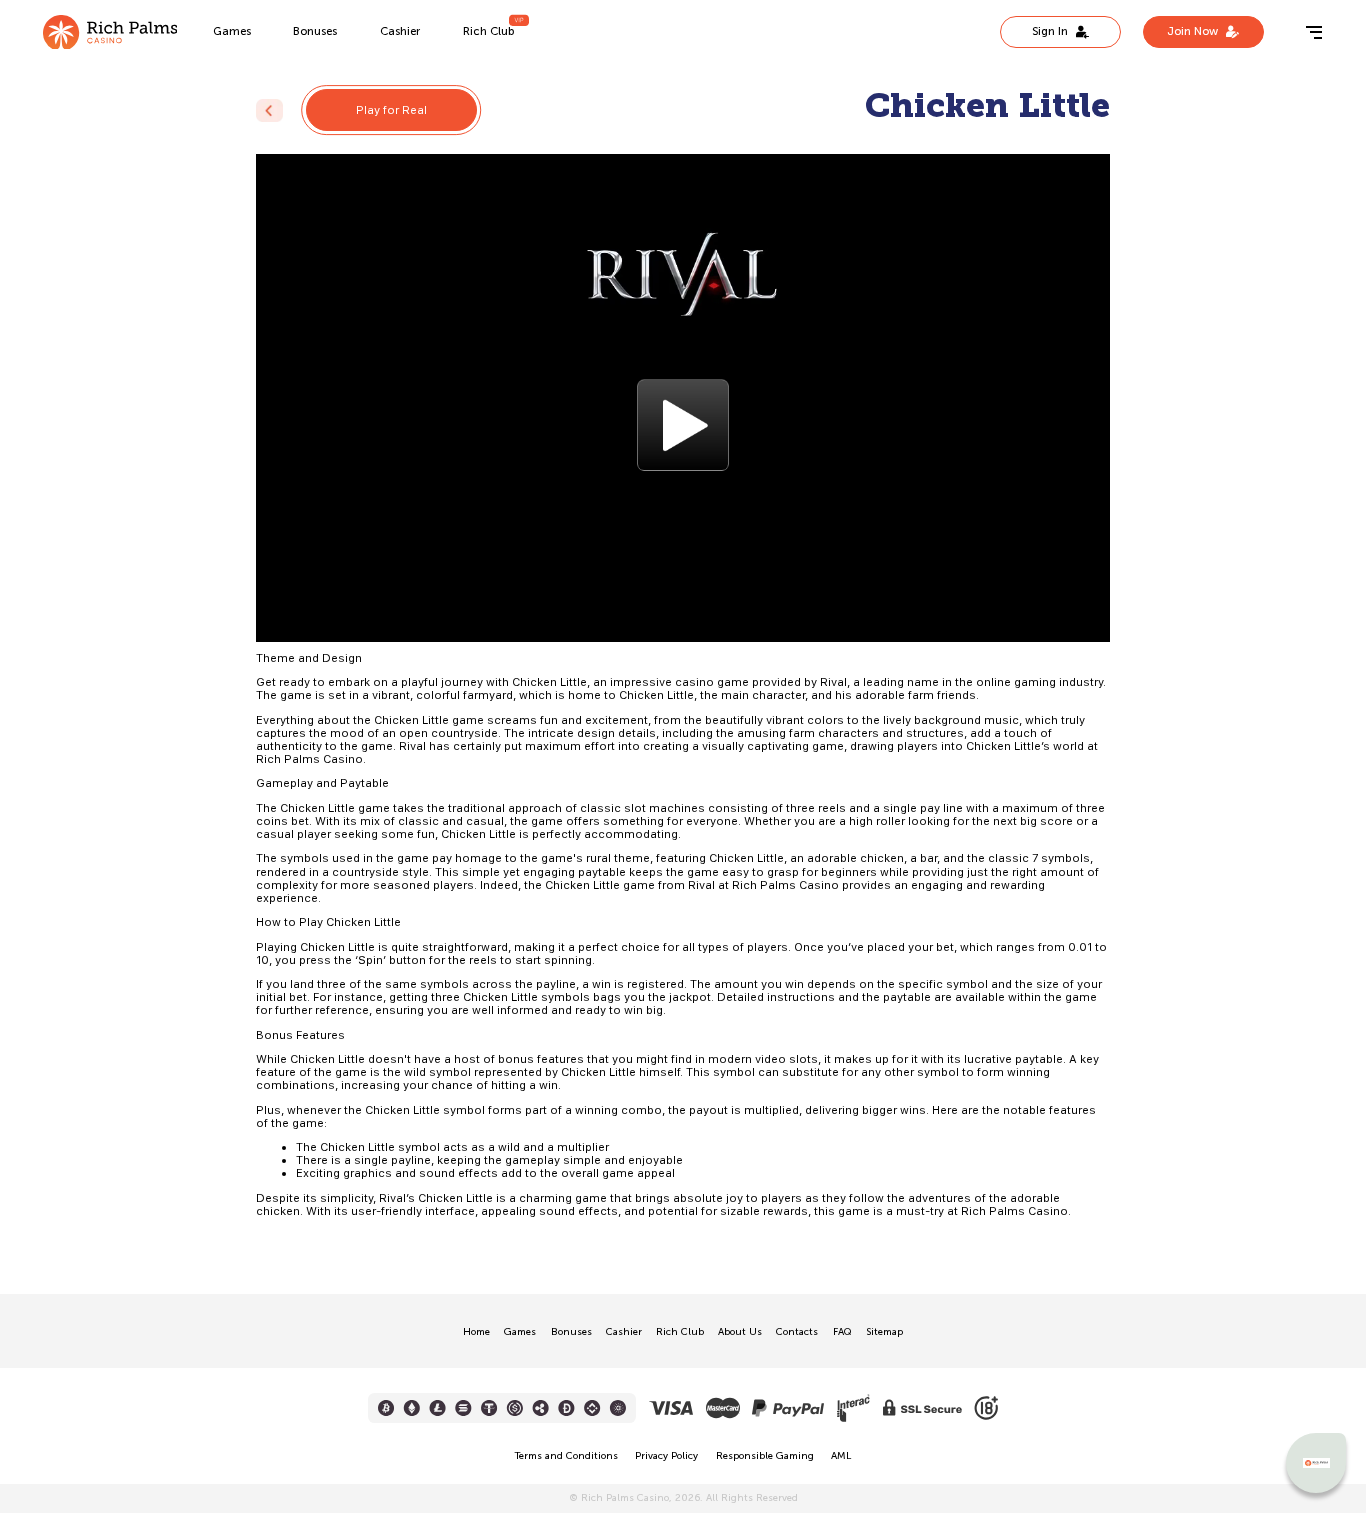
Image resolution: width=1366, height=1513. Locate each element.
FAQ (842, 1332)
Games (232, 31)
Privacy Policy (666, 1456)
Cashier (400, 31)
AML (841, 1456)
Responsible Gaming (765, 1456)
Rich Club (488, 31)
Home (476, 1332)
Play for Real (391, 110)
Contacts (797, 1332)
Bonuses (315, 31)
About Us (740, 1332)
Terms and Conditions (566, 1456)
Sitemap (884, 1332)
